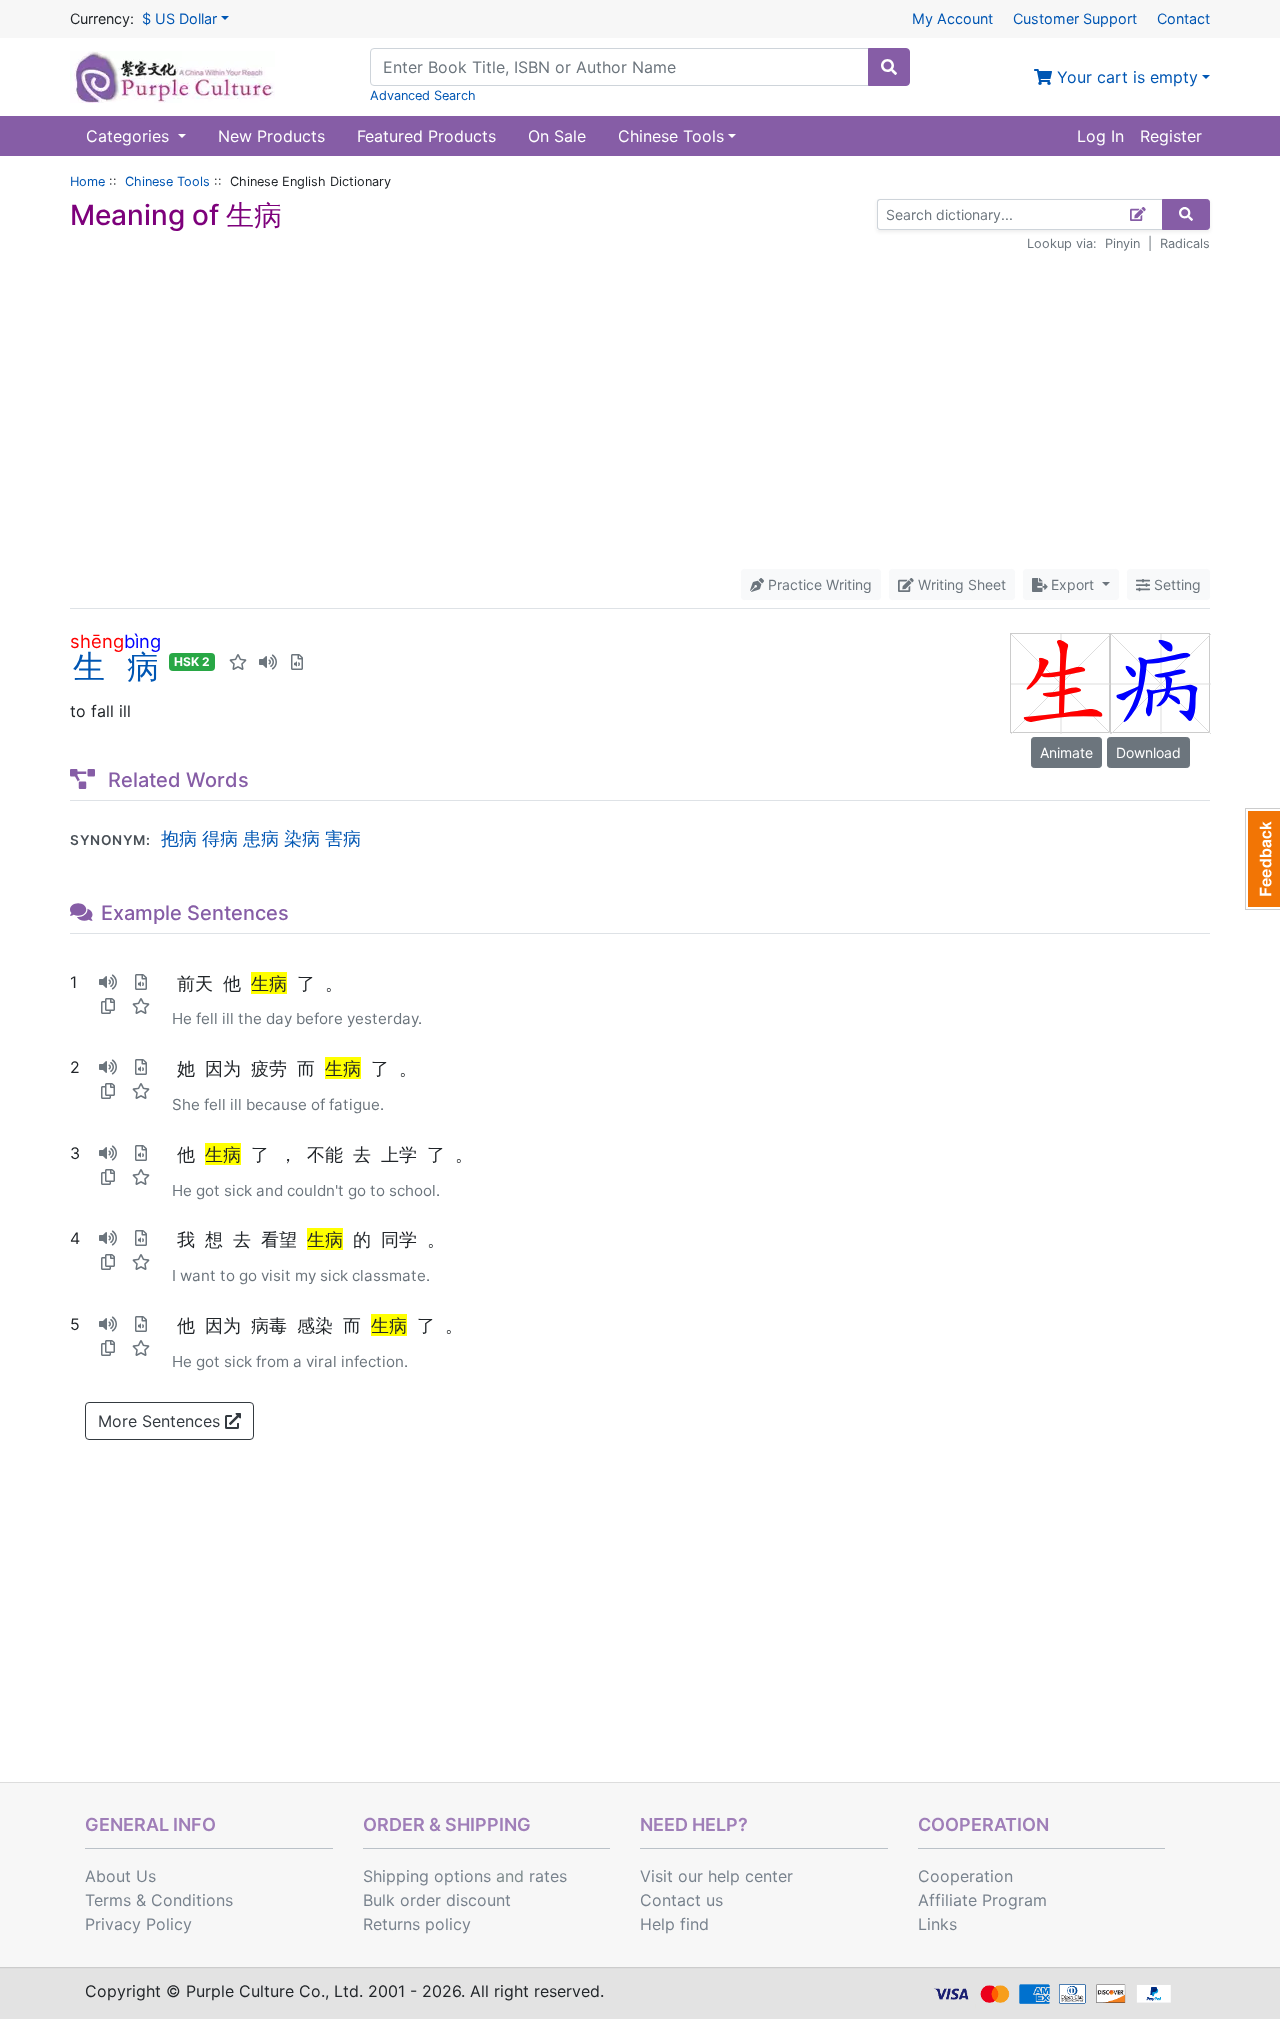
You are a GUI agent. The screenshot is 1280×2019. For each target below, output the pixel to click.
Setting (1175, 584)
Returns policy (417, 1924)
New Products (271, 136)
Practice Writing (818, 584)
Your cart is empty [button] (1125, 77)
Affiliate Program (982, 1900)
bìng (142, 641)
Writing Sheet (960, 584)
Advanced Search (423, 95)
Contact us (681, 1900)
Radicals (1185, 243)
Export (1072, 584)
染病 (302, 838)
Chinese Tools (167, 181)
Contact (1183, 18)
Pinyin (1122, 243)
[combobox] (619, 67)
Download (1148, 752)
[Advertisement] (640, 411)
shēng (97, 641)
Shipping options (427, 1876)
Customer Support (1075, 18)
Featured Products (426, 136)
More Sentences (161, 1421)
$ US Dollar (179, 18)
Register (1171, 136)
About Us (120, 1876)
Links (937, 1924)
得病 (220, 838)
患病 (261, 838)
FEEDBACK (1262, 859)
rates (548, 1876)
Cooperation (965, 1876)
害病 (343, 838)
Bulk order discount (437, 1900)
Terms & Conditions (159, 1900)
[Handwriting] (1138, 214)
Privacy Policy (138, 1924)
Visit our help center (716, 1876)
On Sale (557, 136)
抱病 (179, 838)
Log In (1100, 136)
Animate (1066, 752)
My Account (952, 18)
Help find (674, 1924)
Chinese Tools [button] (671, 136)
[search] (889, 67)
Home (87, 181)
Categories (130, 136)
